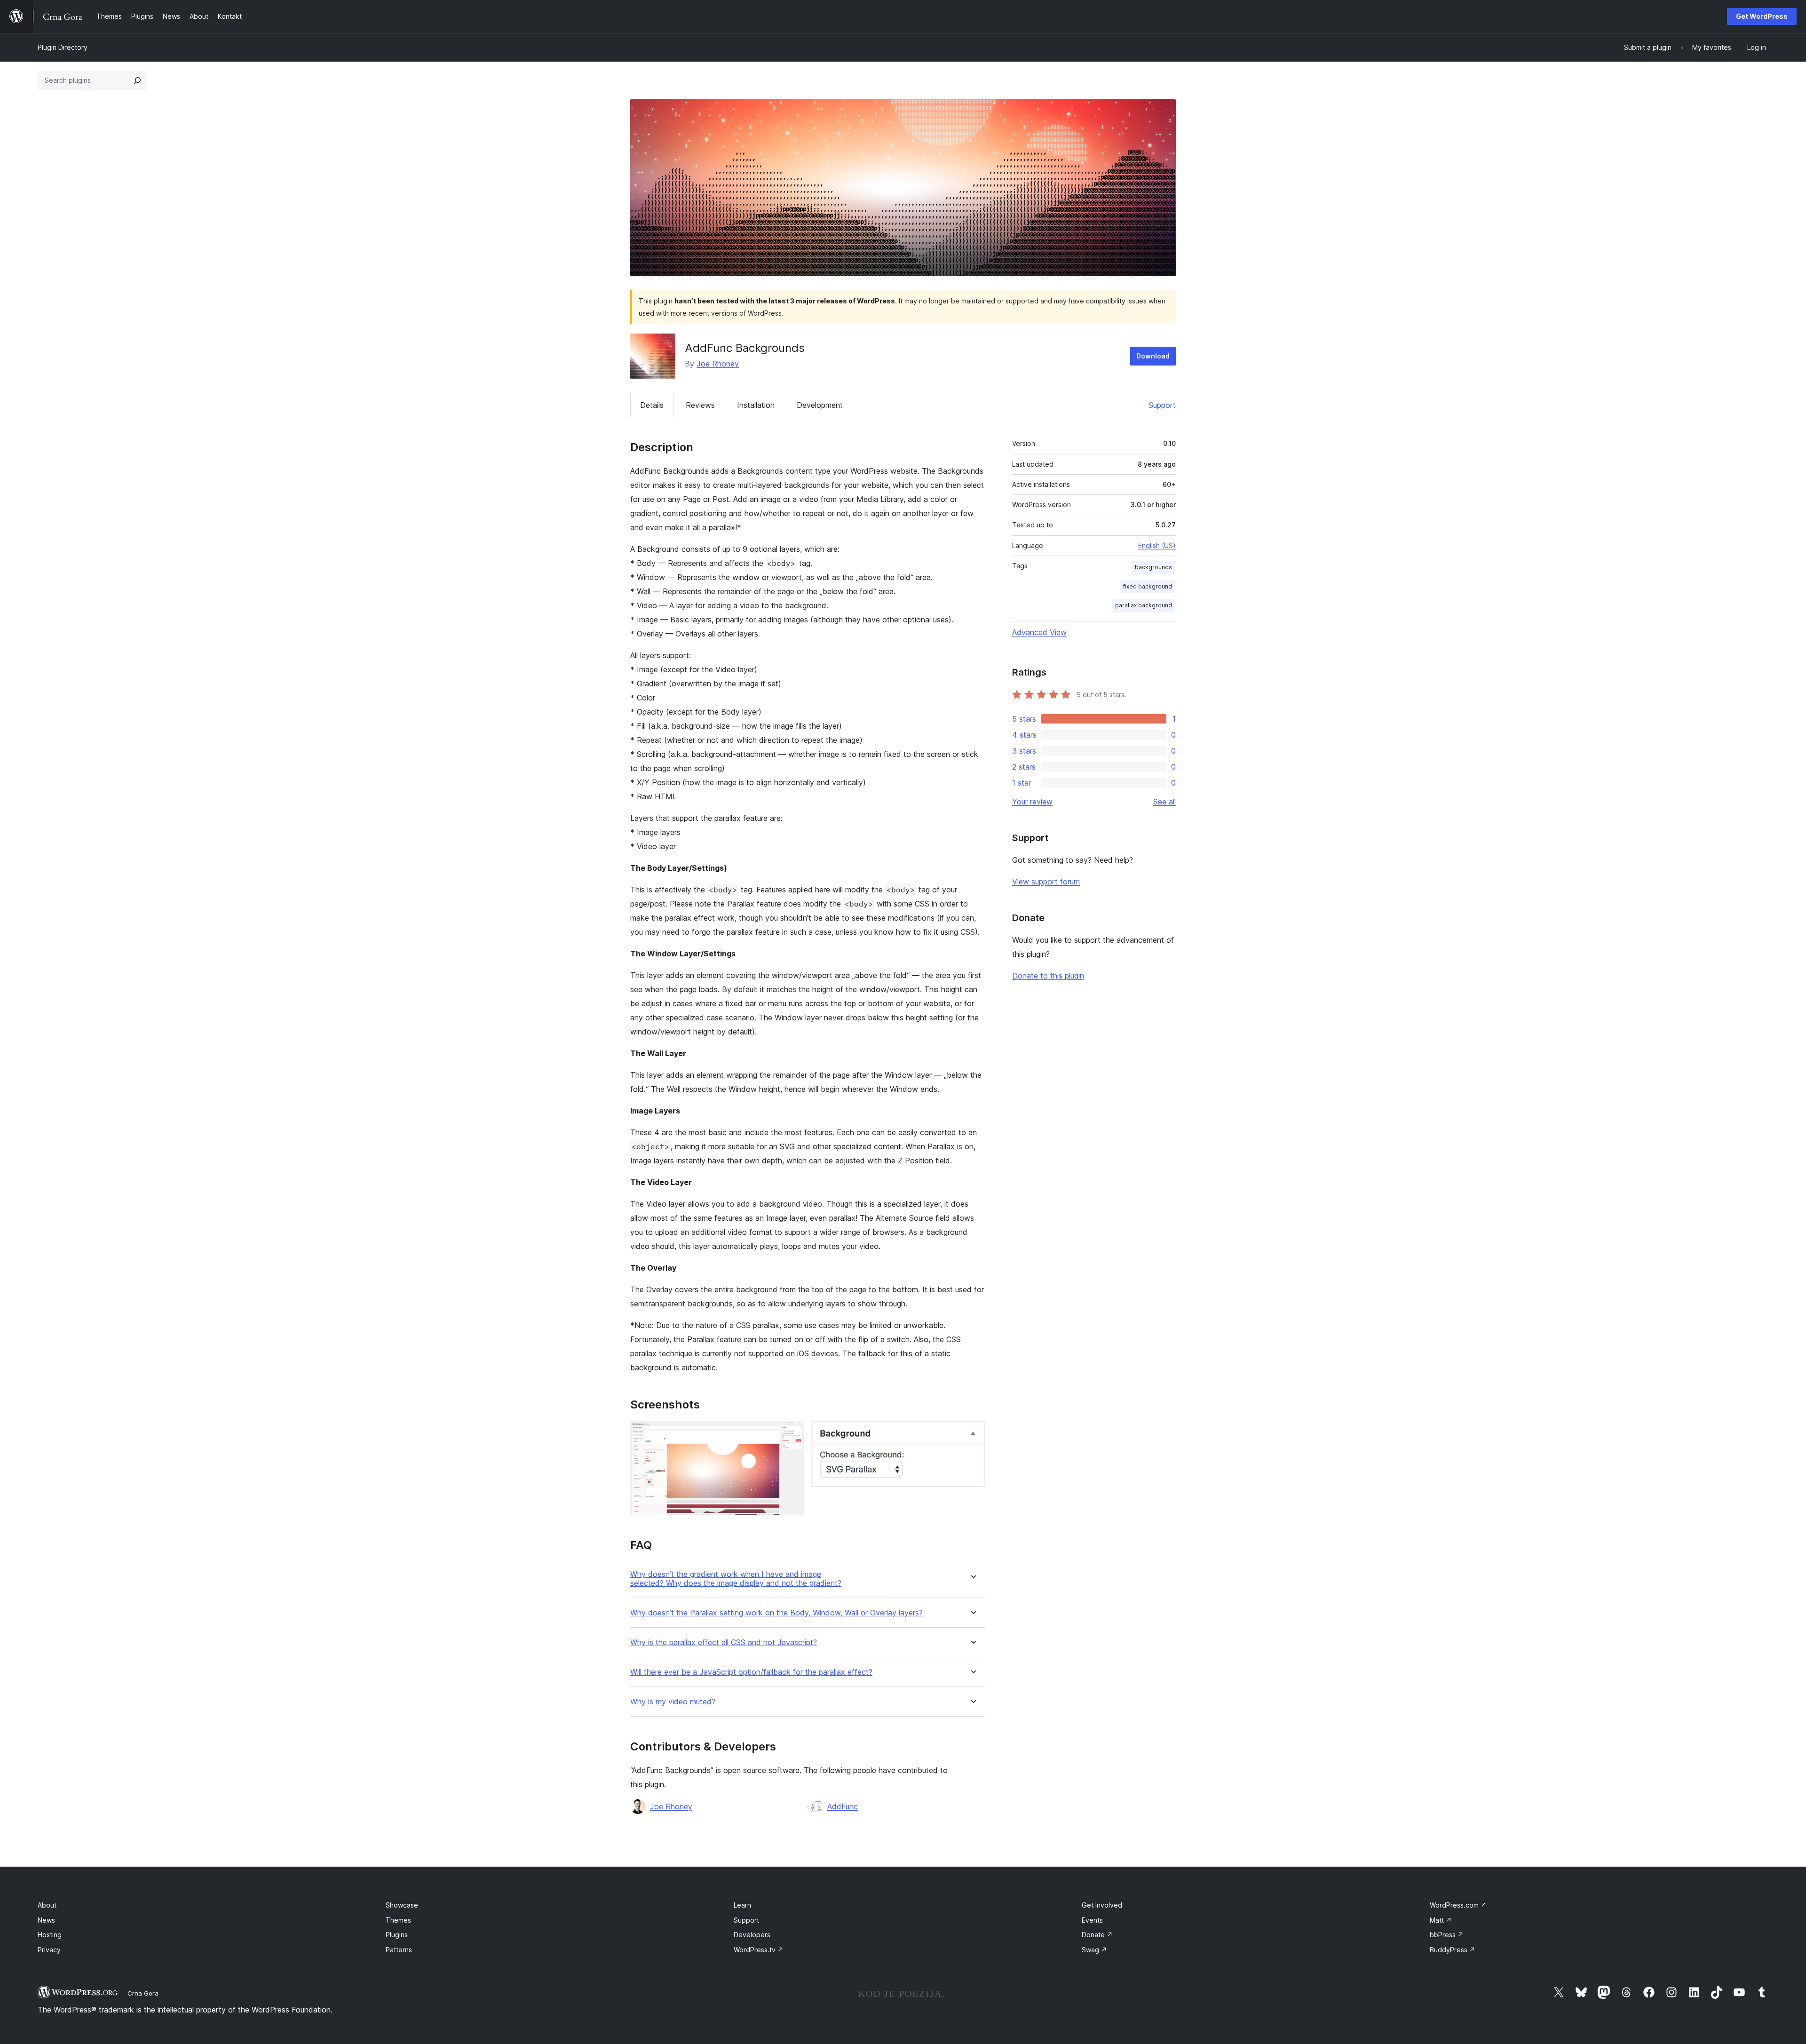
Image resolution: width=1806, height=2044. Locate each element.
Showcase (402, 1905)
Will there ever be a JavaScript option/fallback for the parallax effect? (751, 1672)
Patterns (399, 1950)
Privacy (49, 1950)
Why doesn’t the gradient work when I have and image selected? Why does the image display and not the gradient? (736, 1579)
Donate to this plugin (1048, 976)
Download (1153, 356)
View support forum (1046, 882)
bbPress (1447, 1935)
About (47, 1905)
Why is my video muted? (673, 1702)
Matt (1441, 1920)
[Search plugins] (137, 80)
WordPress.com (1458, 1905)
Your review (1032, 802)
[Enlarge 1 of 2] (791, 1434)
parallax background (1144, 605)
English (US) (1157, 545)
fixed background (1148, 586)
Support (1162, 405)
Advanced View (1039, 632)
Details (652, 405)
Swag (1094, 1950)
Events (1092, 1920)
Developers (752, 1935)
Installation (756, 405)
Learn (742, 1905)
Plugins (397, 1935)
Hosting (50, 1935)
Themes (398, 1920)
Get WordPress (1762, 16)
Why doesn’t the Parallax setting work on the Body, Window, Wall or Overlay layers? (776, 1613)
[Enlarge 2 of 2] (972, 1434)
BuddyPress (1453, 1950)
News (46, 1920)
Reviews (700, 405)
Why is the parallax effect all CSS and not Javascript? (724, 1642)
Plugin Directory (63, 47)
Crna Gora (143, 1993)
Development (820, 405)
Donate (1097, 1935)
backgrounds (1153, 567)
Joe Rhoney (718, 364)
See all (1164, 802)
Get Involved (1102, 1905)
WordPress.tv (759, 1950)
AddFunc (843, 1806)
